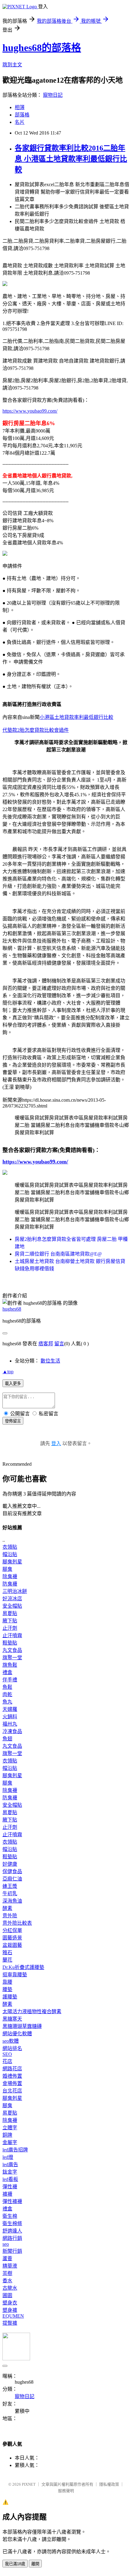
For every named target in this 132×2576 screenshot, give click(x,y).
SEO (7, 2054)
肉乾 (7, 1694)
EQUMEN (13, 2316)
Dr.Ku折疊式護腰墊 (23, 1967)
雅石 (7, 1953)
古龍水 (10, 2288)
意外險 (10, 1916)
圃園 (7, 2295)
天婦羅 (10, 1709)
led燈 (8, 2157)
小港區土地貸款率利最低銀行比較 (76, 717)
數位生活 (50, 1361)
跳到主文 (12, 65)
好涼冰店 (12, 1599)
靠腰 (7, 1982)
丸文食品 (12, 1650)
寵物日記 (53, 95)
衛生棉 (10, 2216)
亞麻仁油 (12, 1879)
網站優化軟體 (17, 2034)
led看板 (10, 2179)
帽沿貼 (10, 1554)
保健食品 (12, 1871)
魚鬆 (7, 1687)
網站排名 (12, 2048)
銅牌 (7, 2135)
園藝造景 (12, 1938)
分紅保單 (12, 1930)
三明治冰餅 (15, 1591)
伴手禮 (10, 1680)
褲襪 (7, 2194)
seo (6, 2244)
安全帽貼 (12, 1606)
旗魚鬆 (10, 1665)
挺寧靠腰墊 (15, 1975)
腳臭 (7, 1569)
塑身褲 (10, 2310)
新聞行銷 (12, 2251)
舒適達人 (12, 2231)
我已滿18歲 (15, 2564)
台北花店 (12, 2091)
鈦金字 (10, 2172)
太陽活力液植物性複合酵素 (32, 2011)
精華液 (10, 2266)
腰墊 (7, 1989)
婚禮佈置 (12, 2076)
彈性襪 (10, 2187)
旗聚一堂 (12, 1658)
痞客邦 (46, 1344)
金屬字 (10, 2142)
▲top (8, 1372)
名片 (20, 122)
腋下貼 (10, 1621)
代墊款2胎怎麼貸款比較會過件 (36, 730)
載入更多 (13, 1384)
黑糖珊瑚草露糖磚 (22, 2026)
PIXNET (29, 2484)
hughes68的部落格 (42, 48)
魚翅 (7, 1739)
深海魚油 (12, 1901)
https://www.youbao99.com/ (30, 411)
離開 (35, 2564)
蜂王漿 (10, 1886)
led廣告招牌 (15, 2150)
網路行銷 (12, 2238)
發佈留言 (13, 1421)
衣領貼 (10, 1547)
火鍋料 (10, 1717)
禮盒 (7, 1672)
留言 (59, 1344)
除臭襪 (10, 1576)
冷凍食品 (12, 1731)
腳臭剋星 (12, 1562)
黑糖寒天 (12, 2019)
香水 (7, 2281)
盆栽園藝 (12, 1945)
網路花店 (12, 2069)
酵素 (7, 1908)
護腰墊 (10, 1997)
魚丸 (7, 1702)
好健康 (10, 1864)
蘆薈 (7, 2258)
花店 (7, 2061)
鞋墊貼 (10, 1643)
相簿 (20, 107)
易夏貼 (10, 1613)
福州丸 (10, 1724)
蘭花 (7, 1960)
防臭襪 (10, 1584)
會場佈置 (12, 2083)
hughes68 (12, 1309)
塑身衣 (10, 2303)
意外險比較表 (17, 1923)
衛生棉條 (12, 2223)
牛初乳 (10, 1894)
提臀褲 (10, 2323)
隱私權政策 (109, 2484)
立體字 (10, 2128)
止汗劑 (10, 1628)
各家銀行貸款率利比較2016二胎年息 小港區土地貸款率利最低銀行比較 (71, 159)
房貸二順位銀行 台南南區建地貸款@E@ (58, 1254)
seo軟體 (11, 2041)
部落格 (22, 115)
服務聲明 (66, 2491)
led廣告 (10, 2164)
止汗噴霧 (12, 1635)
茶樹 (7, 2273)
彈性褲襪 (12, 2201)
